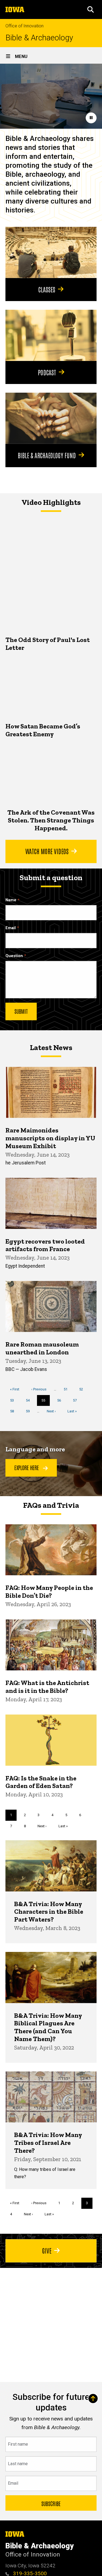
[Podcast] (51, 335)
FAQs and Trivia (51, 1505)
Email (11, 928)
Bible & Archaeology (39, 38)
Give (47, 2250)
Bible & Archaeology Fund (47, 455)
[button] (91, 9)
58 (14, 1411)
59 (30, 1411)
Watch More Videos (47, 851)
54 (30, 1400)
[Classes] (51, 252)
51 (68, 1389)
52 (83, 1389)
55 (46, 1402)
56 (61, 1400)
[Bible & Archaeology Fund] (51, 418)
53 (14, 1400)
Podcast (47, 372)
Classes (47, 289)
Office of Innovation (24, 26)
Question (14, 956)
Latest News (51, 1047)
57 (77, 1400)
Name (11, 900)
